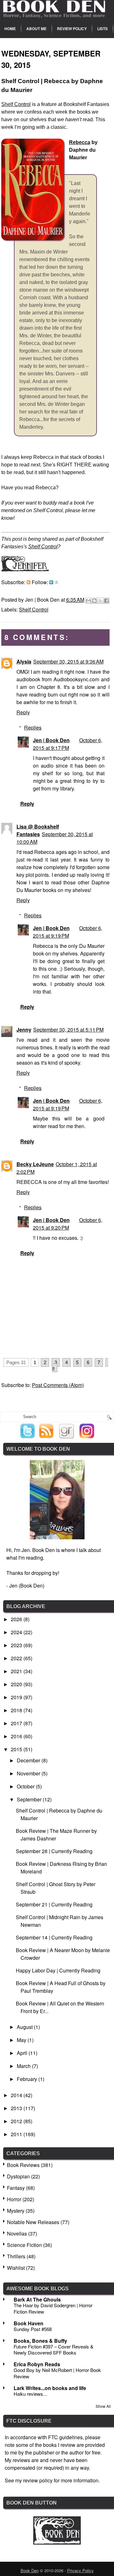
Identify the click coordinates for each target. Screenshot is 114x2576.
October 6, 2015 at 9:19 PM (68, 932)
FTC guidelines (65, 2437)
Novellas (17, 2233)
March (24, 2066)
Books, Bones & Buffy (40, 2341)
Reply (23, 712)
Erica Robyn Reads (37, 2364)
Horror (14, 2199)
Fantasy (16, 2188)
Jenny (24, 1030)
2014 (17, 2095)
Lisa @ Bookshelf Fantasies (38, 830)
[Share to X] (100, 601)
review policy (38, 2480)
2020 (17, 1684)
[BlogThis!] (94, 601)
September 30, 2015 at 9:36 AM (68, 661)
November (29, 1773)
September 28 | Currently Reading (54, 1851)
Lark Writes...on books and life (50, 2388)
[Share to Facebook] (106, 601)
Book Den (30, 2570)
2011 (17, 2134)
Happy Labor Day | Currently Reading (58, 1970)
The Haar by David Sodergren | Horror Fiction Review (53, 2308)
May (22, 2040)
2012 (17, 2121)
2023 (17, 1645)
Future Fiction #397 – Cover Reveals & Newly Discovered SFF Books (54, 2350)
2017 (17, 1723)
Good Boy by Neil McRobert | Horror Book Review (57, 2373)
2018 (17, 1710)
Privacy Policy (80, 2570)
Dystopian (18, 2176)
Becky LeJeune (35, 1164)
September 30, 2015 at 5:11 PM (68, 1030)
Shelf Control (16, 104)
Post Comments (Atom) (58, 1385)
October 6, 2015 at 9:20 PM (68, 1224)
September (30, 1799)
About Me (36, 29)
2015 (17, 1749)
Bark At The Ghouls (37, 2299)
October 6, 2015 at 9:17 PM (68, 744)
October (26, 1786)
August (25, 2027)
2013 (17, 2108)
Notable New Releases (33, 2222)
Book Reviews (23, 2165)
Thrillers (16, 2256)
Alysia (24, 661)
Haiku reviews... (30, 2394)
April (23, 2053)
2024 (17, 1632)
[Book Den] (57, 2543)
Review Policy (72, 29)
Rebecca (80, 142)
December (29, 1760)
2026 (17, 1619)
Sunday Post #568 (33, 2329)
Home (10, 29)
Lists (102, 29)
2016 (17, 1736)
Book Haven (28, 2323)
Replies (33, 727)
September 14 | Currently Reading (54, 1937)
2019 (17, 1697)
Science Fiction (24, 2245)
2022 (17, 1658)
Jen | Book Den (51, 740)
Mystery (16, 2211)
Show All (103, 2406)
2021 (17, 1671)
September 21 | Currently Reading (54, 1904)
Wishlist (16, 2268)
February (28, 2079)
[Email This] (88, 601)
